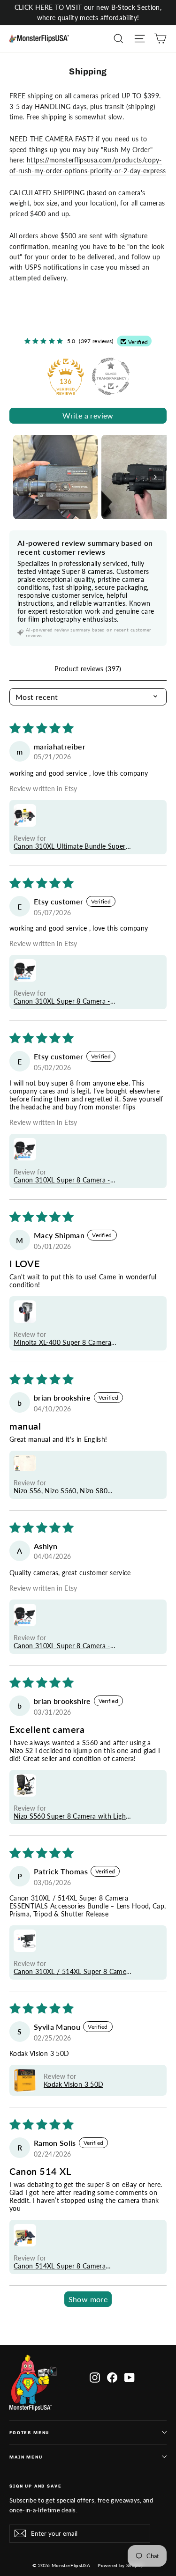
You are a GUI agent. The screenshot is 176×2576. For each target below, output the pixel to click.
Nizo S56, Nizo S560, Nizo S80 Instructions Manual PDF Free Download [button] (61, 1491)
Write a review (88, 415)
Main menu (26, 2457)
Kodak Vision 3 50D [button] (73, 2084)
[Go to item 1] (55, 477)
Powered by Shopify (120, 2565)
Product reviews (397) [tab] (88, 669)
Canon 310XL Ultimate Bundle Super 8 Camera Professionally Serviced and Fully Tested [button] (73, 846)
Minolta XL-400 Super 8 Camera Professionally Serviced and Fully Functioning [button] (63, 1342)
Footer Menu (29, 2433)
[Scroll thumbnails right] (155, 477)
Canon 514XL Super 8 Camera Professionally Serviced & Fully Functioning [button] (60, 2266)
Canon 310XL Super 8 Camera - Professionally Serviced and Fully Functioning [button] (63, 1001)
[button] (25, 815)
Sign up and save (36, 2486)
